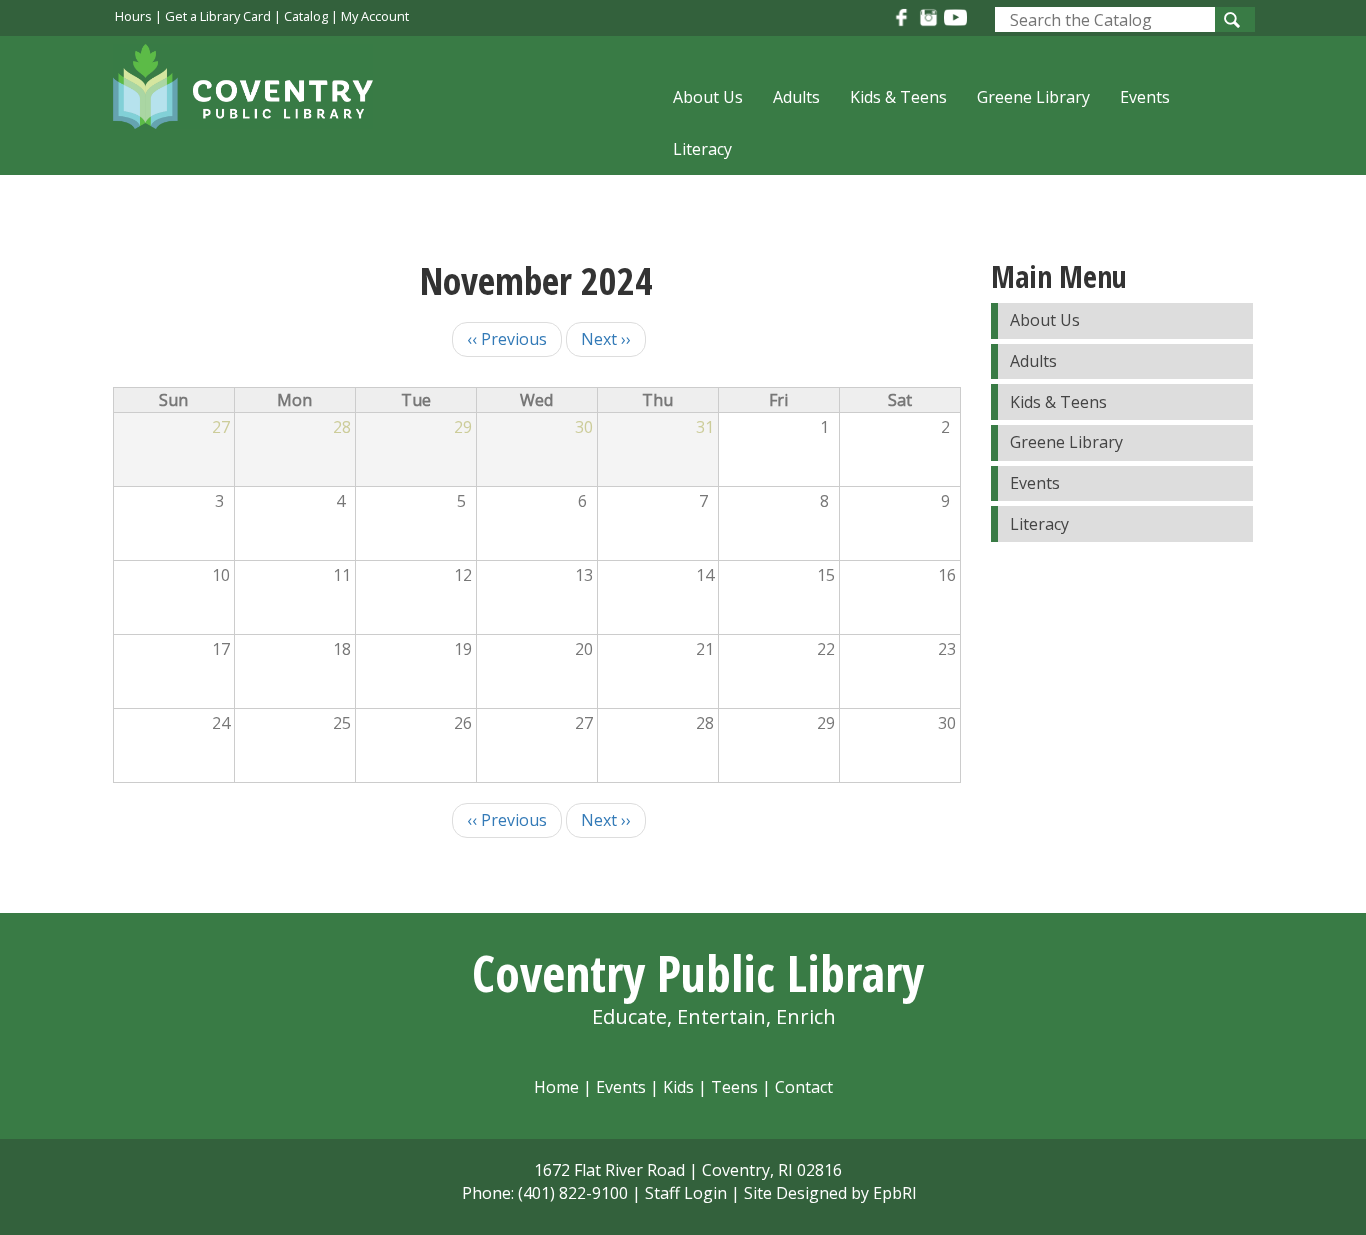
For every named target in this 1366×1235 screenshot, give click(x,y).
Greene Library (1033, 97)
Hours (133, 16)
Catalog (306, 16)
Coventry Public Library (698, 973)
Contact (804, 1087)
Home (556, 1087)
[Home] (253, 99)
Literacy (702, 149)
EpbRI (895, 1193)
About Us (708, 97)
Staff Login (686, 1193)
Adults (796, 97)
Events (1145, 97)
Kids (678, 1087)
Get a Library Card (218, 16)
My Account (375, 16)
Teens (734, 1087)
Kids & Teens (898, 97)
